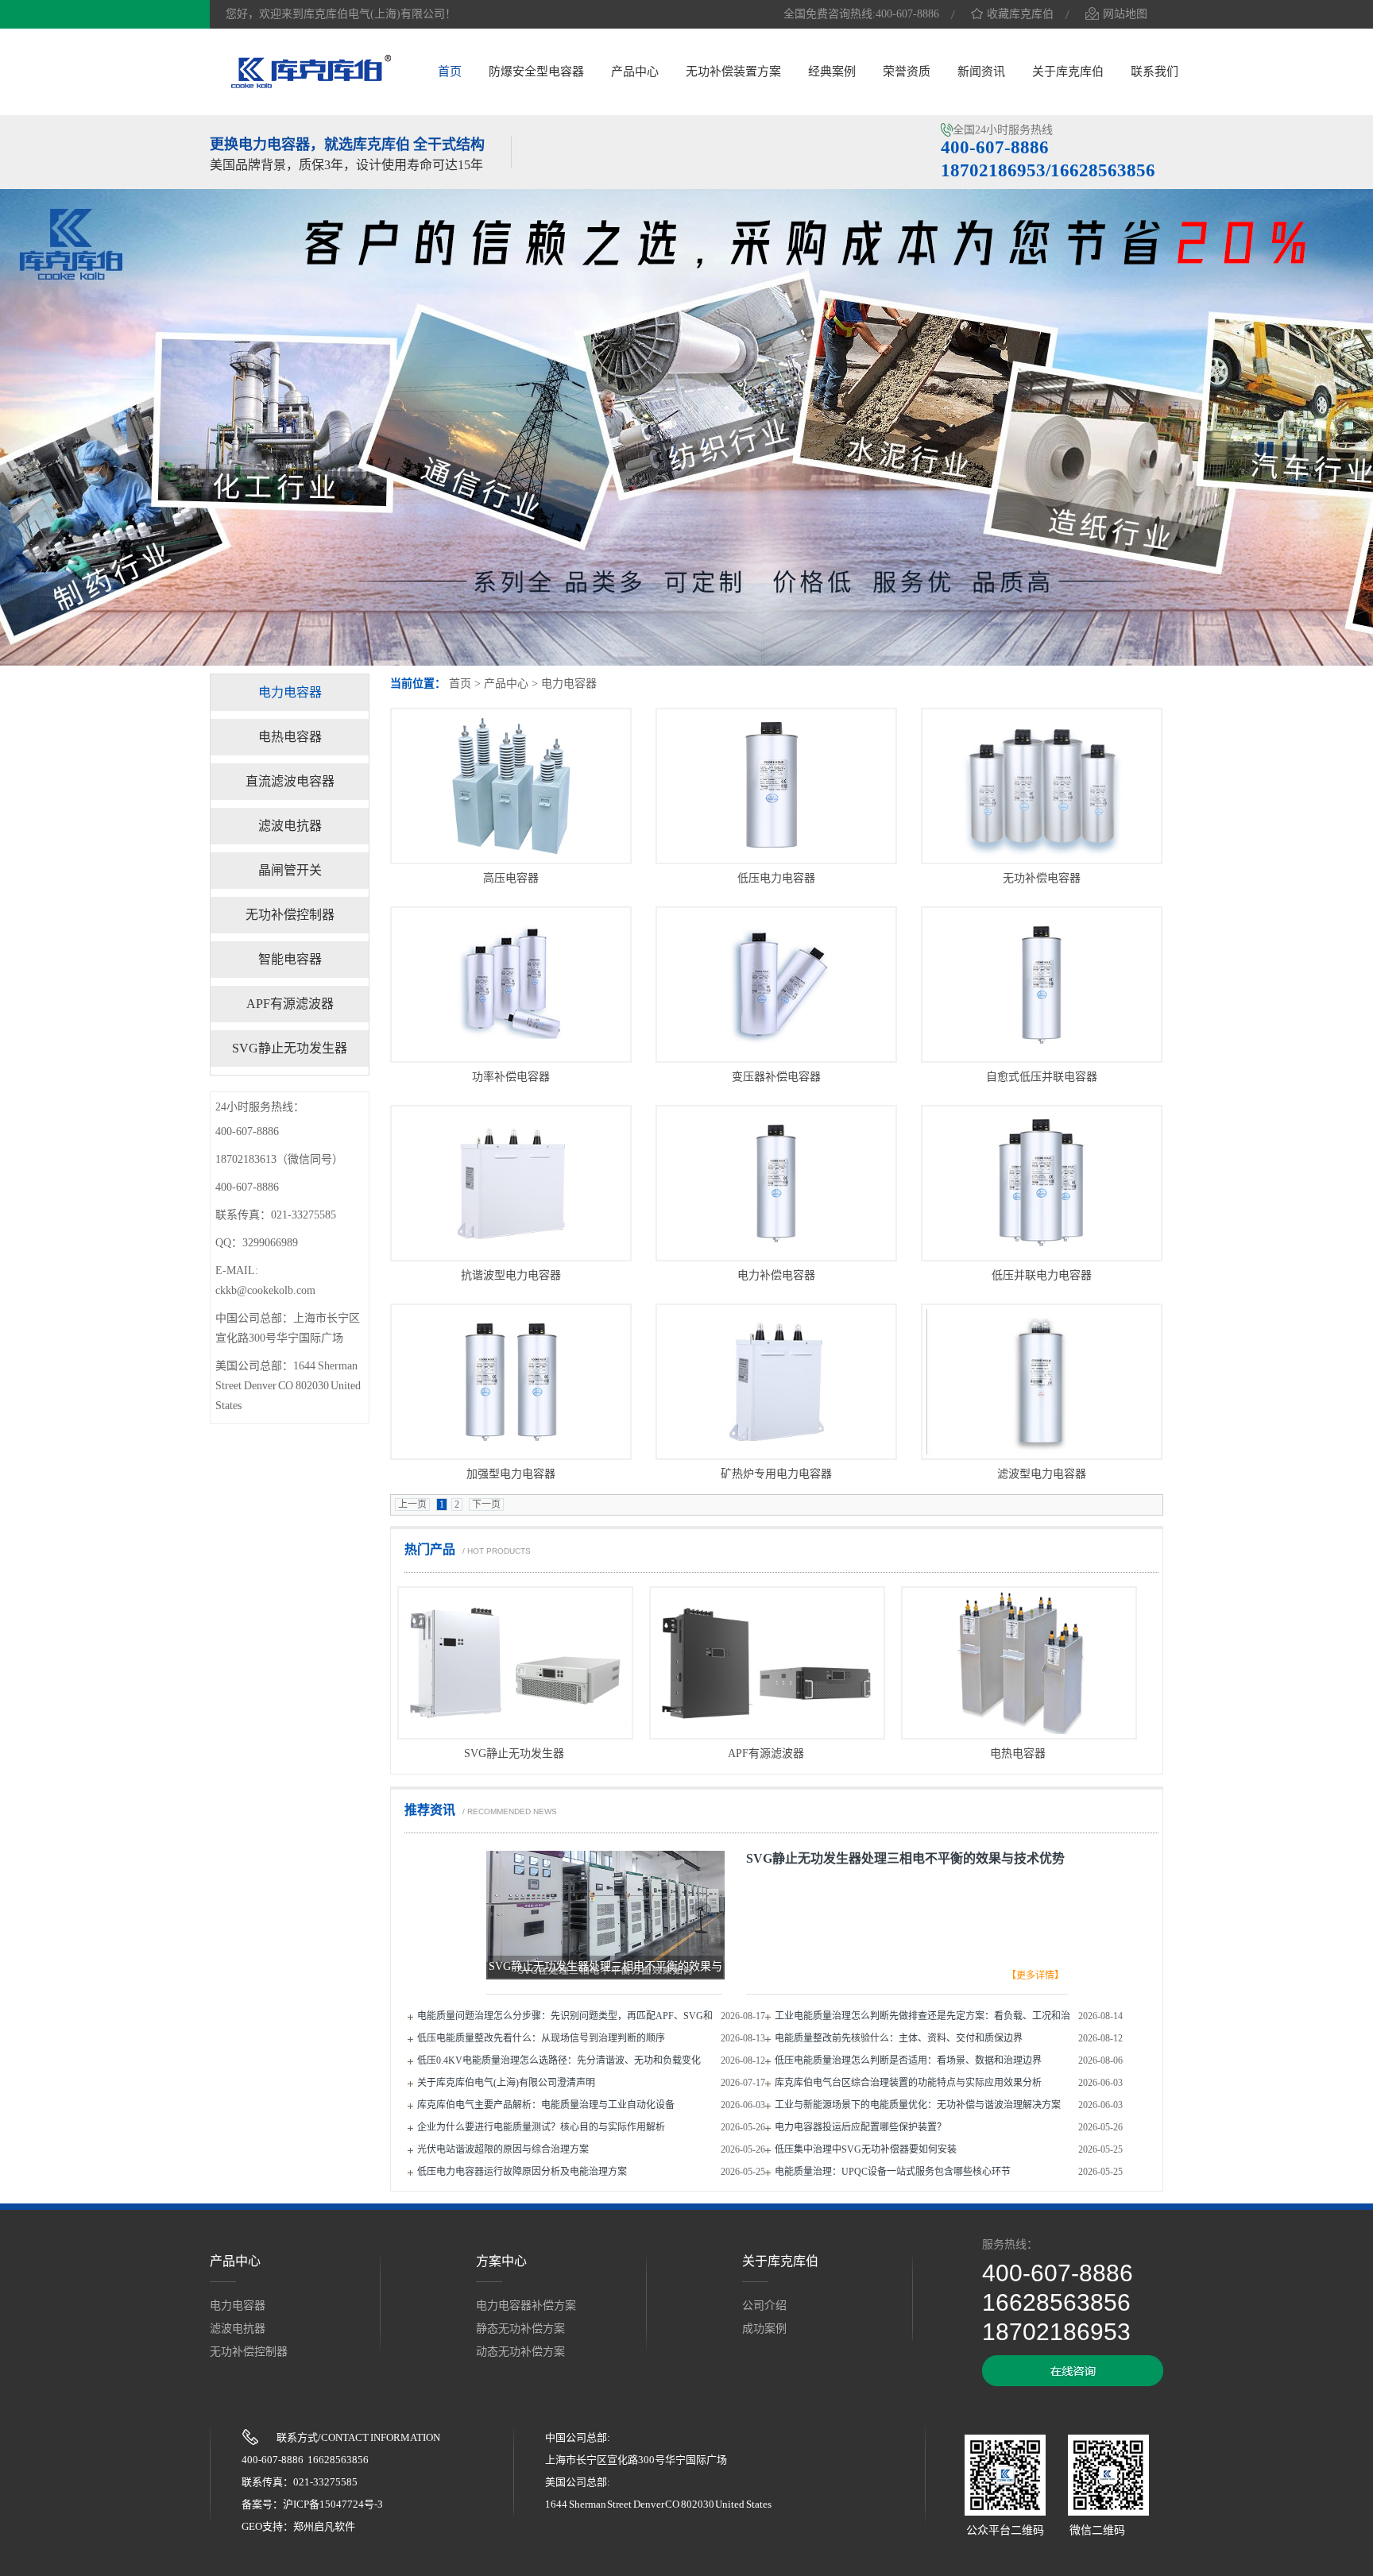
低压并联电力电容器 (1042, 1275)
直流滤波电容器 (290, 781)
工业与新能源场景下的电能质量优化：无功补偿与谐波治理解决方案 (918, 2105)
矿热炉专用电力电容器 (776, 1474)
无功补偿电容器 (1042, 878)
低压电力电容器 (776, 878)
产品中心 (635, 71)
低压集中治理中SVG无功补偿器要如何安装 (866, 2149)
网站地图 (1125, 14)
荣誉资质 (907, 71)
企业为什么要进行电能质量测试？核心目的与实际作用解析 (541, 2127)
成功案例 (764, 2329)
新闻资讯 (981, 71)
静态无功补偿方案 (520, 2329)
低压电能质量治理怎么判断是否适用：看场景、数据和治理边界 (908, 2060)
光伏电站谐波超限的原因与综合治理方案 (503, 2149)
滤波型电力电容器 (1042, 1474)
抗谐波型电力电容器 (511, 1275)
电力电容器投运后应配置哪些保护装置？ (861, 2127)
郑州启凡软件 (324, 2526)
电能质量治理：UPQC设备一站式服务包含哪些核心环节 (893, 2172)
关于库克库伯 (1068, 71)
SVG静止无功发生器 (514, 1753)
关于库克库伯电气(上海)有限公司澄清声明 (506, 2083)
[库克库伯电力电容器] (311, 86)
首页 (450, 71)
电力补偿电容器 (776, 1275)
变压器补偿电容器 (776, 1077)
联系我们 (1154, 71)
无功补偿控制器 (290, 915)
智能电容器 (290, 959)
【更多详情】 (1035, 1975)
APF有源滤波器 (766, 1753)
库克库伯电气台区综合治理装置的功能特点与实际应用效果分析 (908, 2083)
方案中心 (501, 2261)
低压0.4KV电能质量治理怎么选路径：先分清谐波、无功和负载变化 (559, 2060)
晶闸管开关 (290, 870)
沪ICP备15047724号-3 (333, 2504)
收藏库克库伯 (1020, 14)
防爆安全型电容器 (536, 71)
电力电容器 (569, 684)
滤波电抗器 (290, 826)
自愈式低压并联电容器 (1042, 1077)
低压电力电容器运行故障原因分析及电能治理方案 (522, 2172)
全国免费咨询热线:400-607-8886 (861, 14)
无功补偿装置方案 (733, 71)
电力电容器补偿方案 (526, 2306)
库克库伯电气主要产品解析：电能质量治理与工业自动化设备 (546, 2105)
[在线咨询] (1073, 2383)
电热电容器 (1018, 1753)
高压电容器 (511, 878)
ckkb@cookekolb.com (265, 1290)
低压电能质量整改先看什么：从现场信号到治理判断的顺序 (541, 2038)
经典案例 (832, 71)
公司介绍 (764, 2306)
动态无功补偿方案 (520, 2352)
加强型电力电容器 (511, 1474)
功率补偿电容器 (511, 1077)
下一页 (486, 1504)
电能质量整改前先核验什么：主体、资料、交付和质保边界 (899, 2038)
